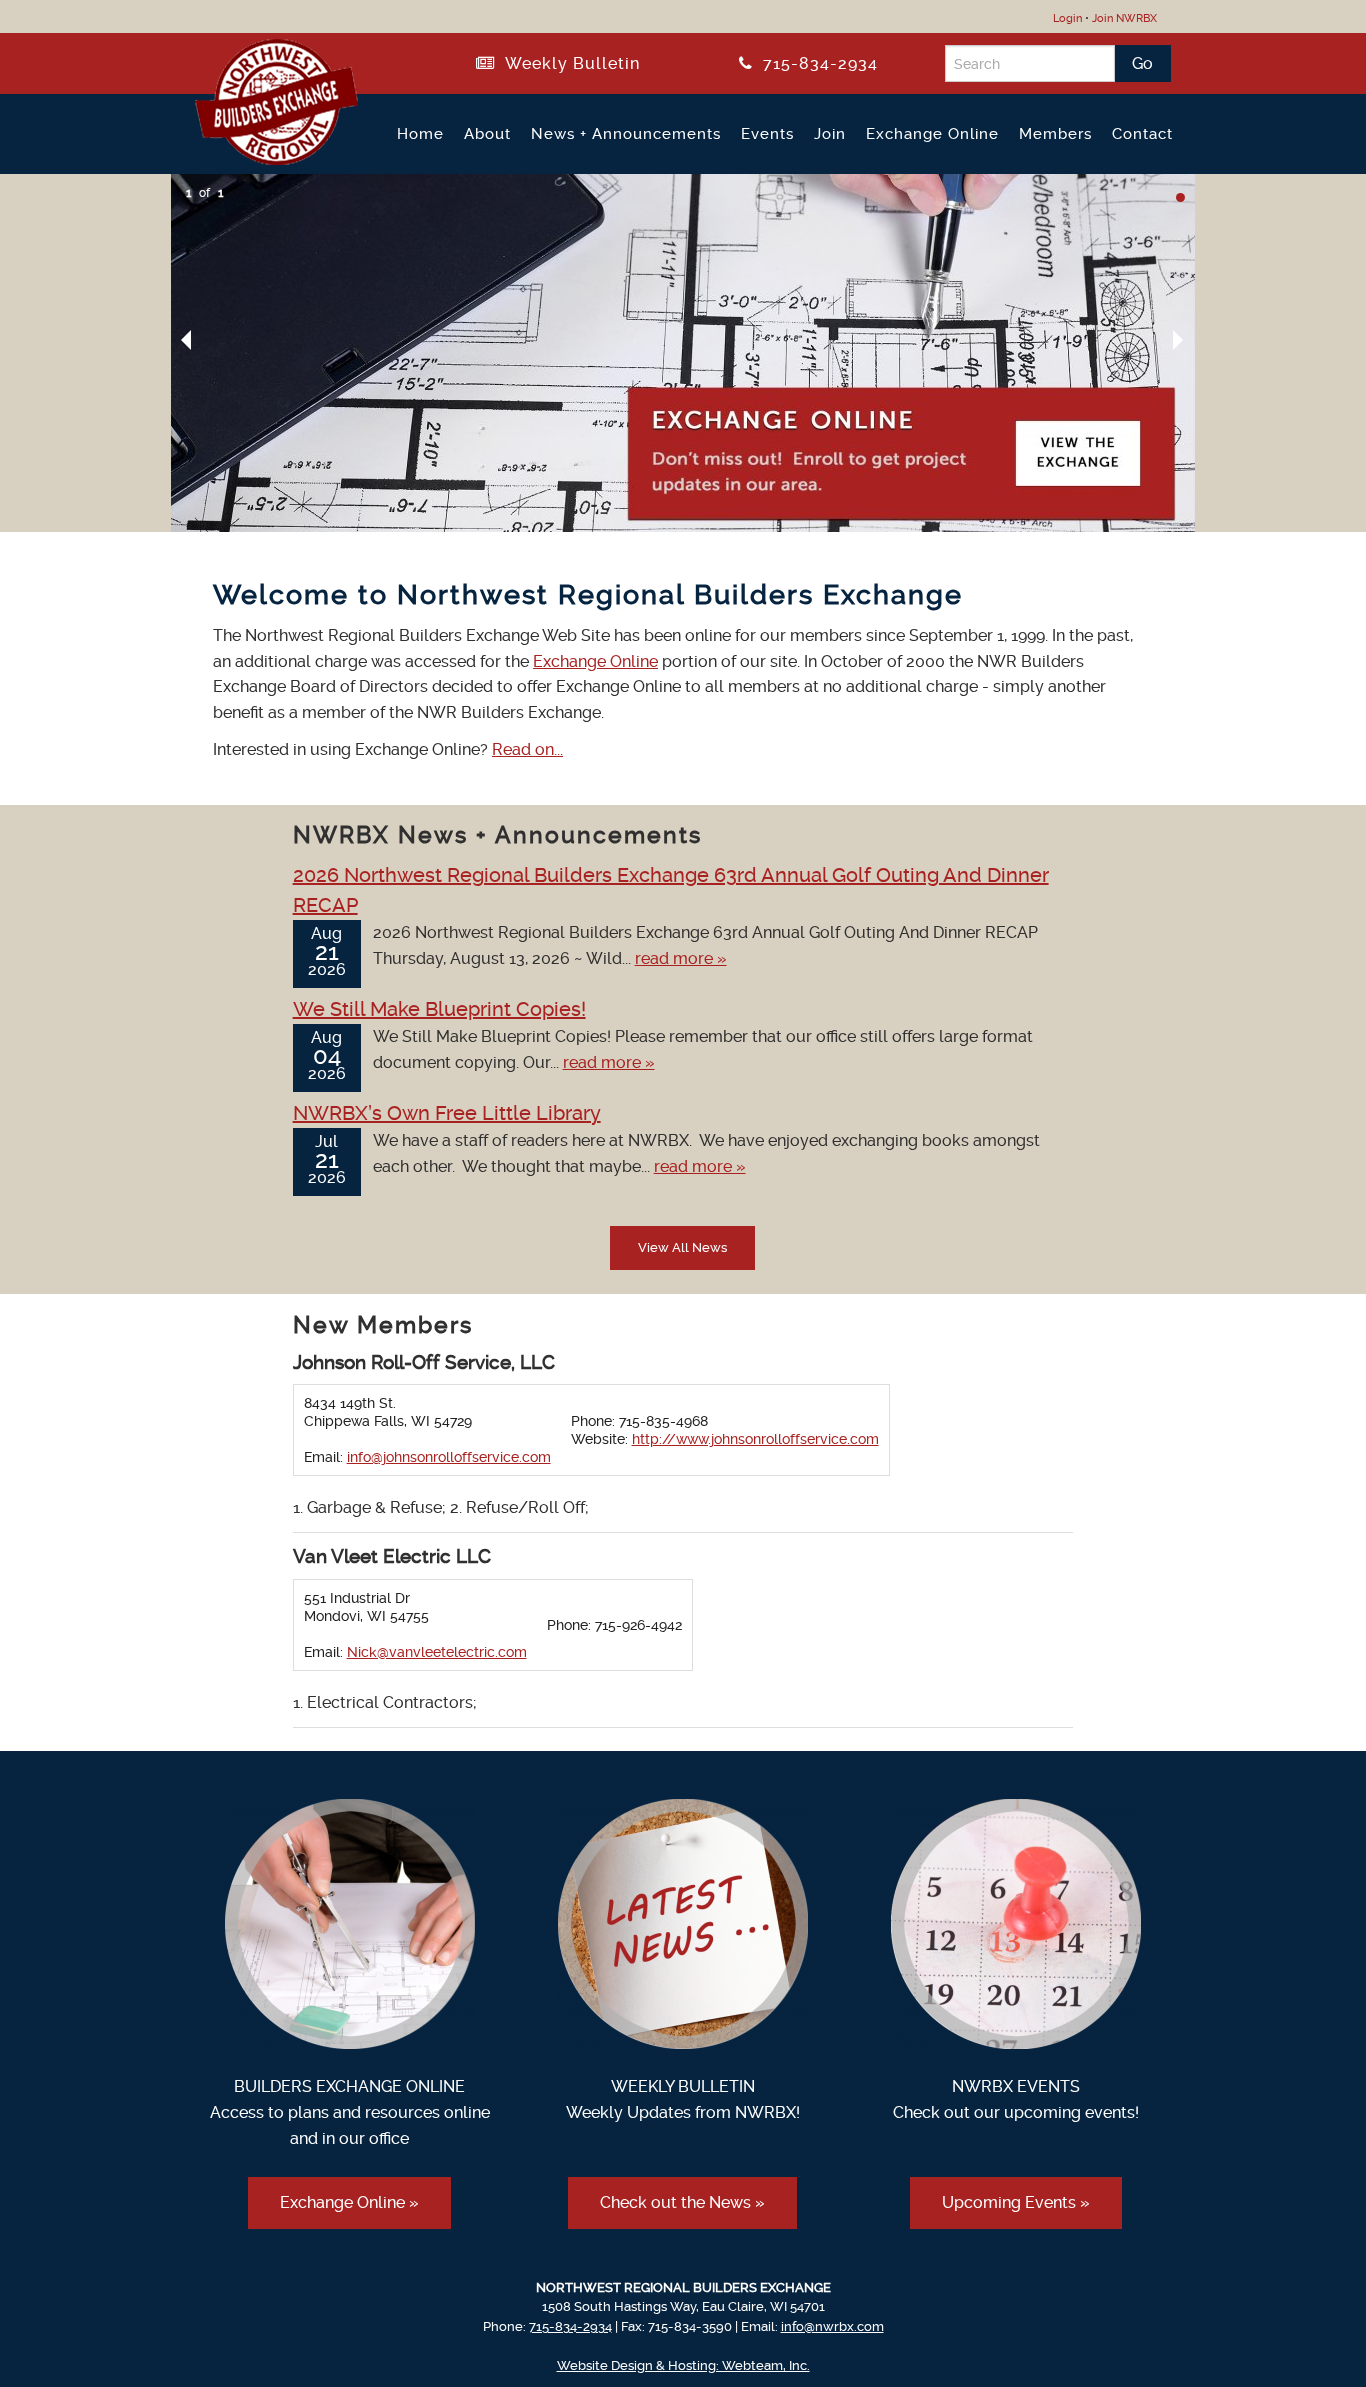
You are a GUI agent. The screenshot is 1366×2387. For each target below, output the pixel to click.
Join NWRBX (1124, 18)
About (487, 134)
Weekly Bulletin (567, 63)
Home (420, 134)
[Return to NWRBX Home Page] (264, 157)
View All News (682, 1247)
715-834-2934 (815, 63)
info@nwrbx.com (832, 2326)
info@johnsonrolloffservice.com (449, 1457)
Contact (1142, 134)
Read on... (527, 749)
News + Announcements (626, 134)
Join (830, 134)
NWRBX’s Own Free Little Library (447, 1113)
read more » (681, 958)
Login (1067, 18)
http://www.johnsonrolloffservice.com (755, 1439)
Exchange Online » (349, 2202)
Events (767, 134)
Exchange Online (932, 134)
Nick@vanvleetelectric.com (437, 1652)
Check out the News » (682, 2202)
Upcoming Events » (1016, 2202)
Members (1055, 134)
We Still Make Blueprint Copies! (439, 1009)
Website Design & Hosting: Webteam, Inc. (683, 2365)
